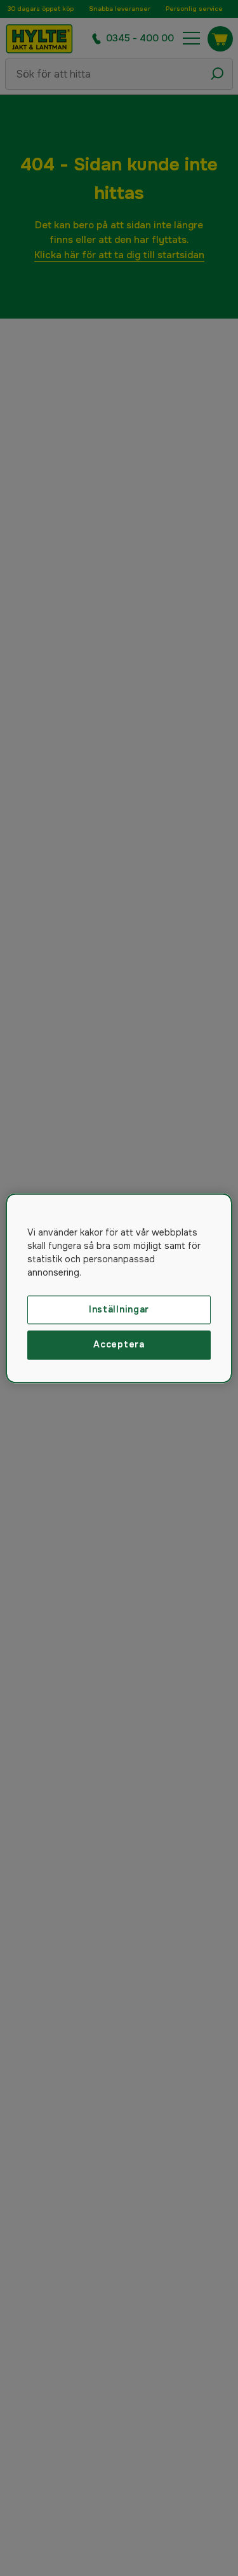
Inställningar (119, 1309)
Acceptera (119, 1345)
